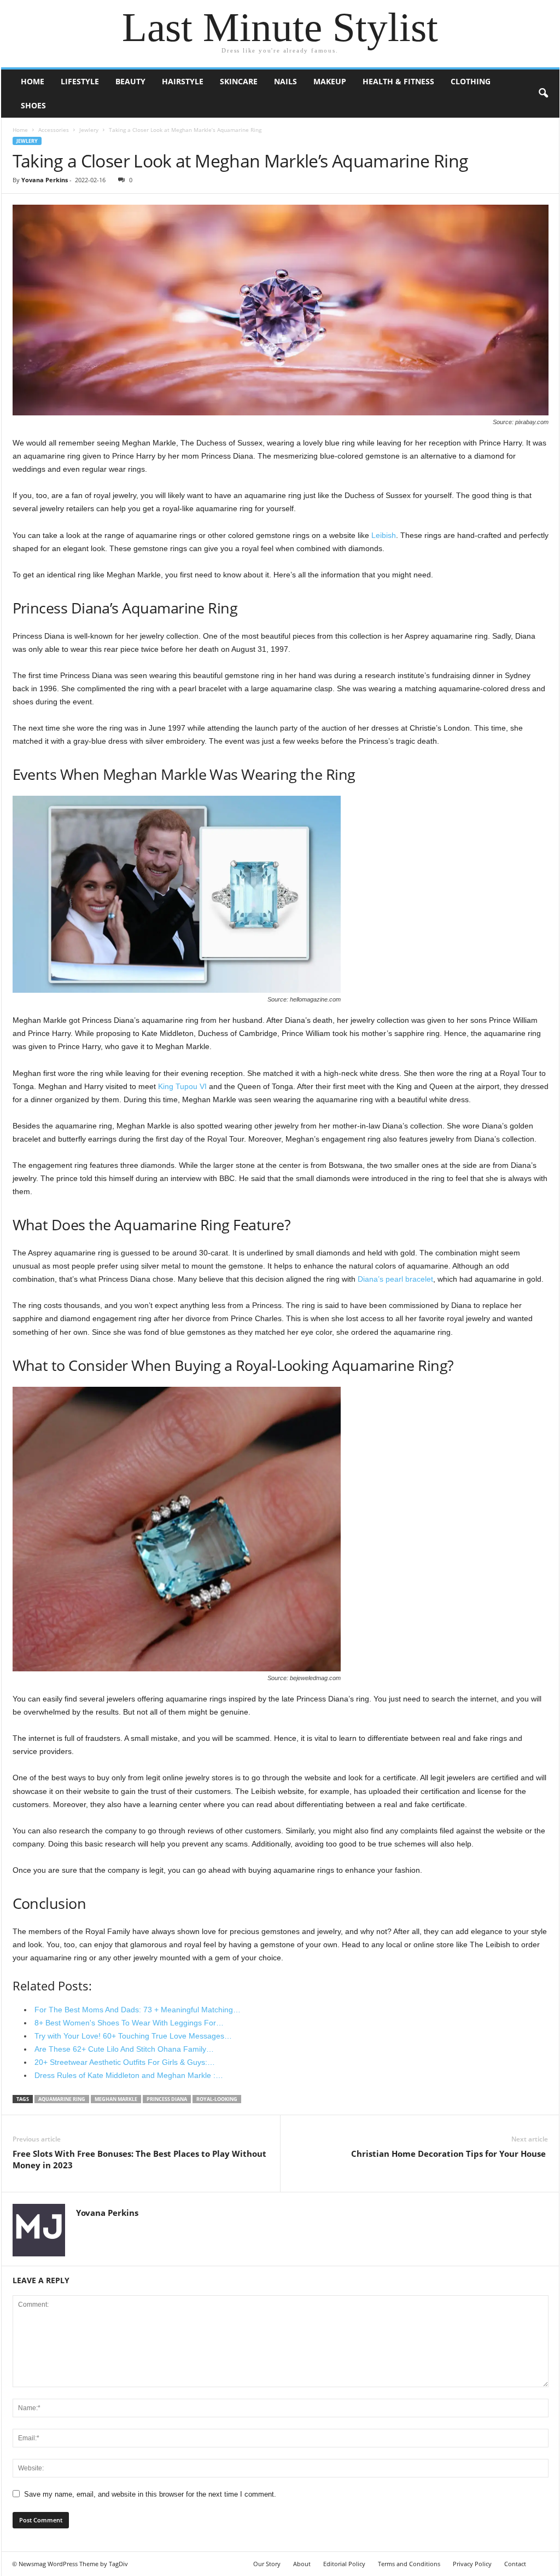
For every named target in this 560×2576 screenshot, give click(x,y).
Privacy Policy (472, 2564)
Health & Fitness (398, 81)
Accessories (54, 130)
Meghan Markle (116, 2099)
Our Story (267, 2564)
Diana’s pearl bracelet (395, 1279)
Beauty (130, 81)
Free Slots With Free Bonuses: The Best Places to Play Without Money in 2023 (139, 2159)
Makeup (330, 81)
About (302, 2564)
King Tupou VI (182, 1086)
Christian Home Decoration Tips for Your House (450, 2154)
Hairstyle (183, 81)
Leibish (384, 535)
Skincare (239, 81)
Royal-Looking (217, 2099)
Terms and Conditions (409, 2564)
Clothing (471, 81)
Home (33, 81)
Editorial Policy (344, 2564)
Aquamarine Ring (62, 2099)
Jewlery (89, 130)
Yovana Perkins (45, 180)
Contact (515, 2564)
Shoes (33, 105)
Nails (285, 81)
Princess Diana (167, 2099)
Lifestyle (80, 81)
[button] (543, 94)
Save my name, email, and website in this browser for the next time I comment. (150, 2494)
